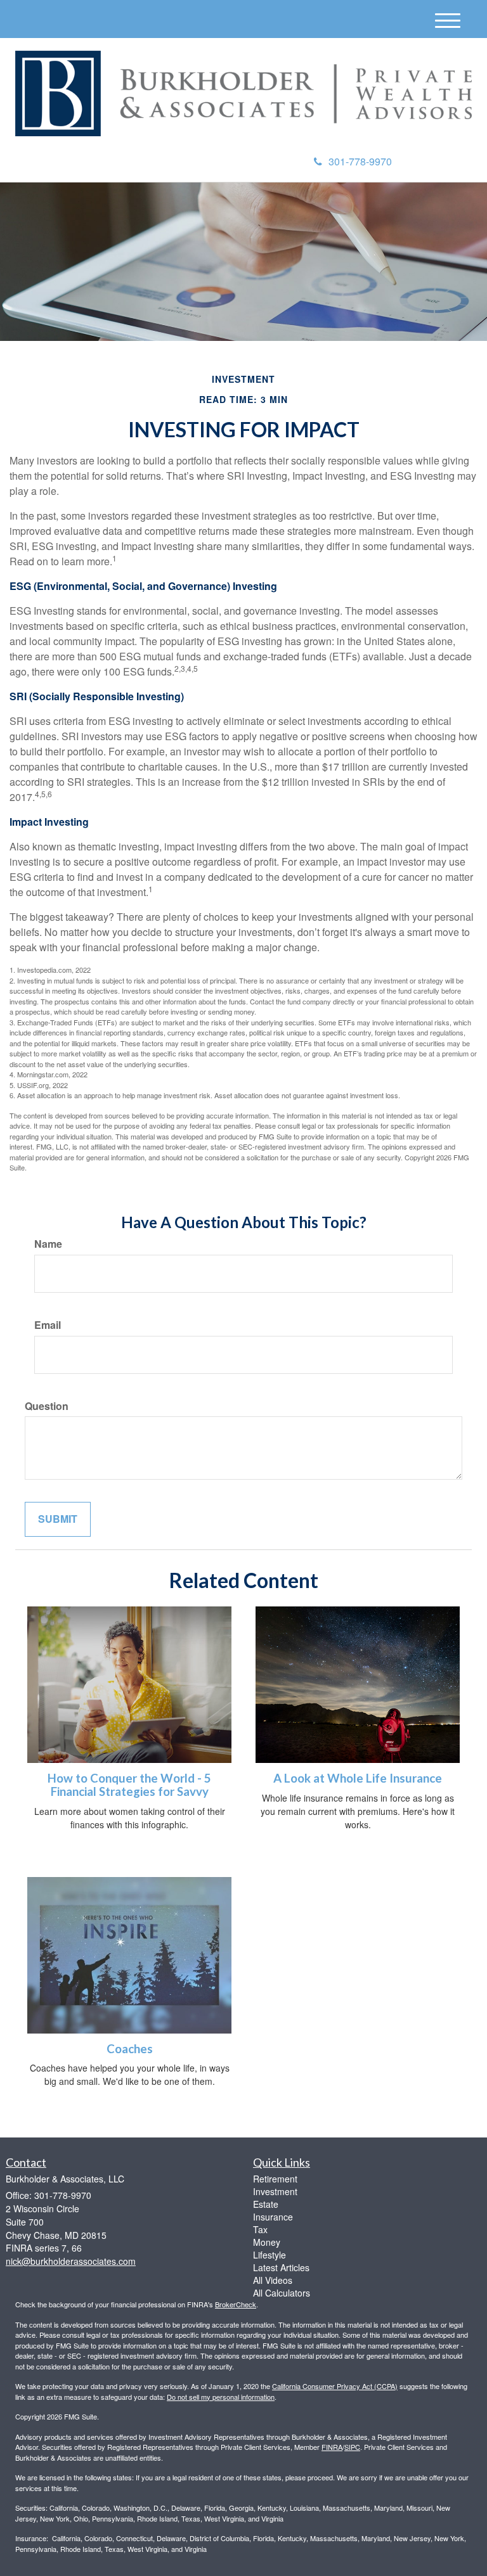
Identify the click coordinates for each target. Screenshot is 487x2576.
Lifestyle (269, 2255)
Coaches (130, 2049)
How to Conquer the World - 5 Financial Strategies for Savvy (129, 1785)
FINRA (332, 2447)
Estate (266, 2204)
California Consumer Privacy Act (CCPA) (335, 2386)
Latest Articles (281, 2267)
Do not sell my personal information (221, 2397)
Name (48, 1244)
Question (47, 1406)
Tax (260, 2229)
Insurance (273, 2217)
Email (48, 1325)
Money (267, 2242)
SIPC (352, 2447)
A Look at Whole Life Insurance (358, 1778)
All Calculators (282, 2293)
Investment (275, 2191)
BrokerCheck (236, 2304)
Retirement (275, 2179)
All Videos (273, 2280)
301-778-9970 (360, 161)
